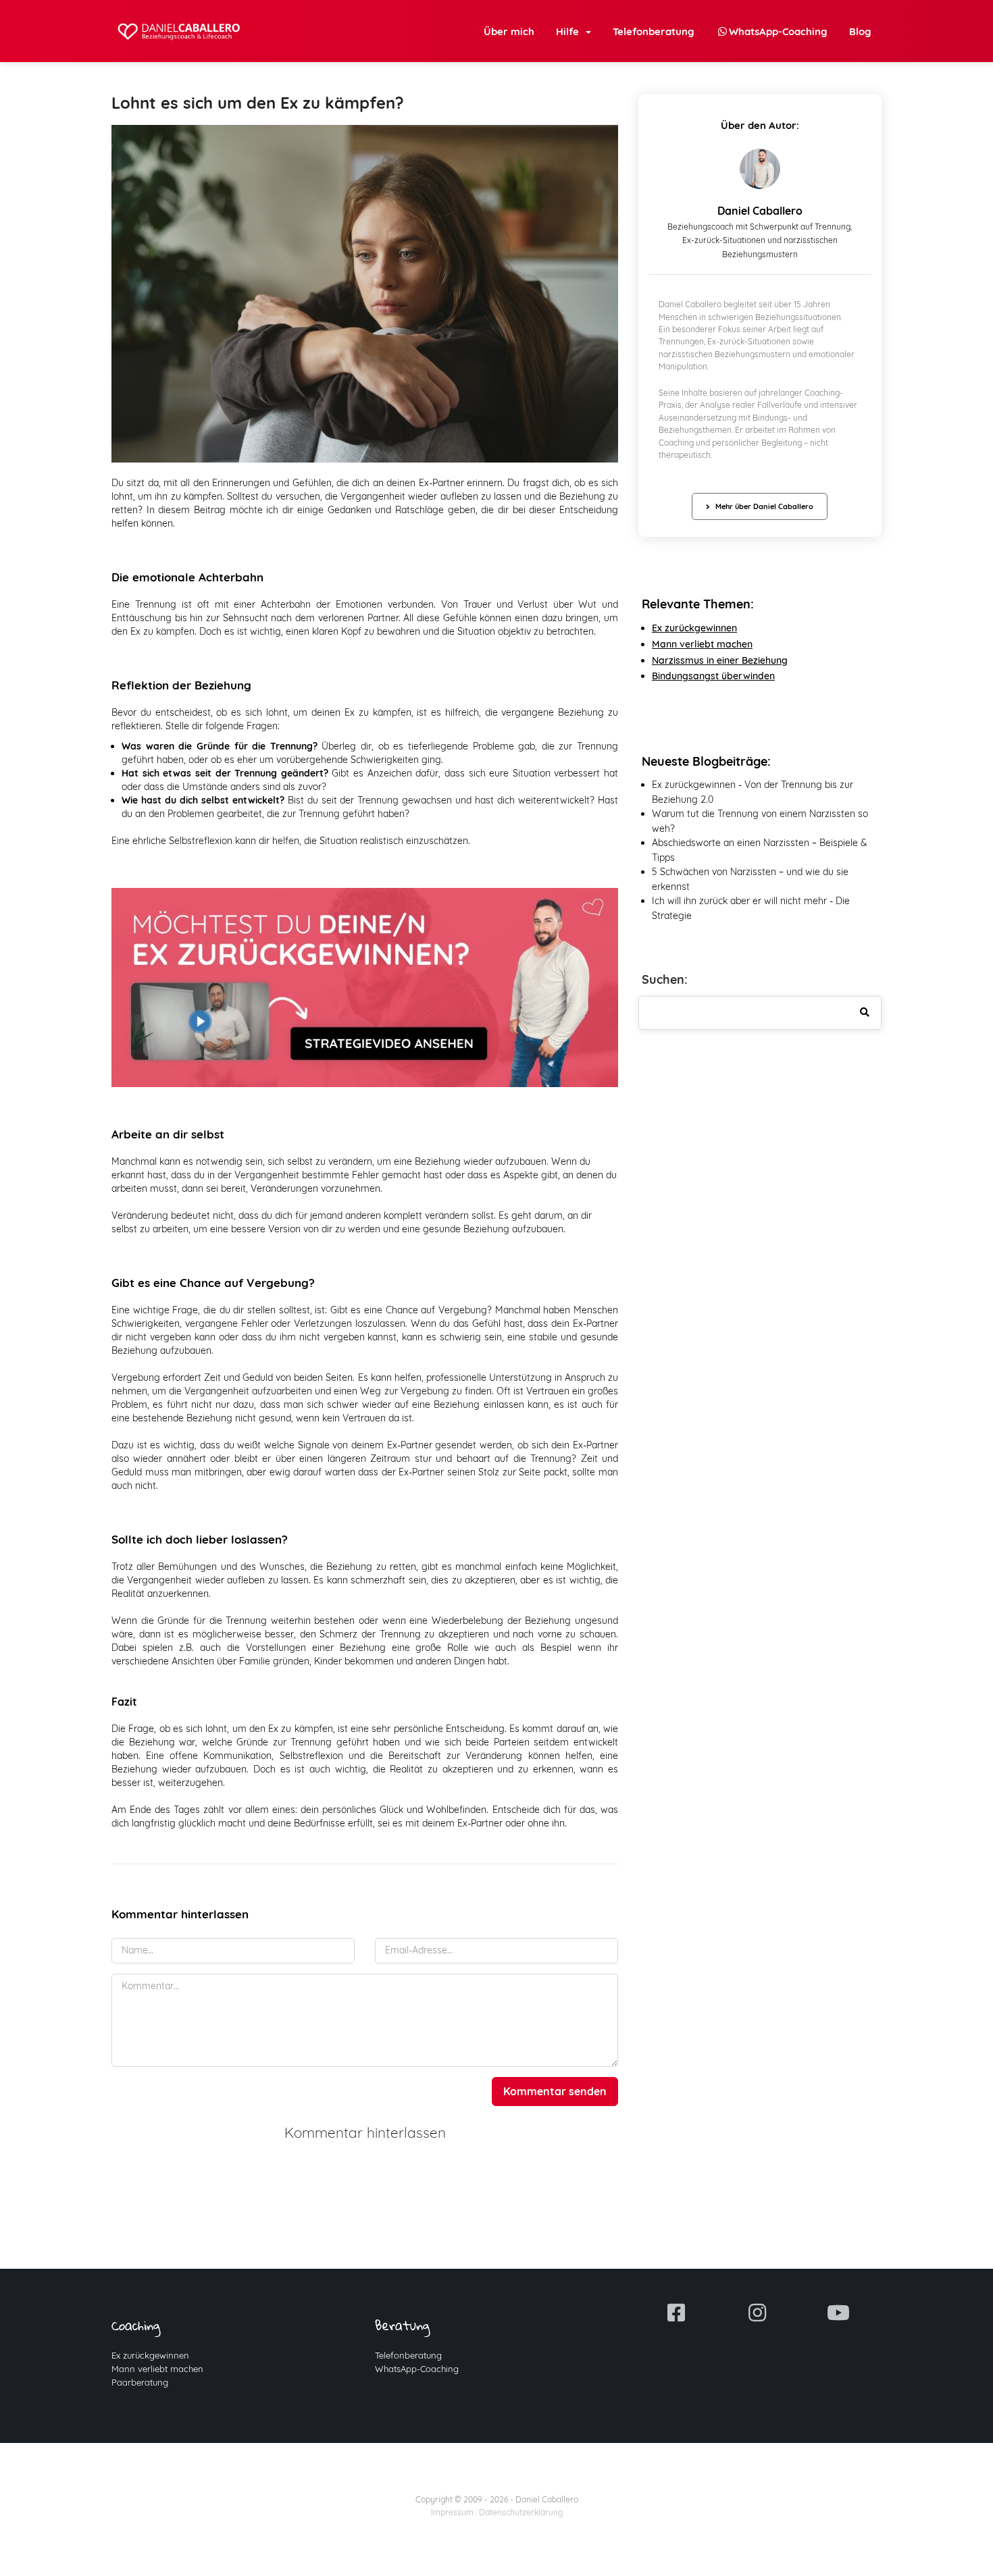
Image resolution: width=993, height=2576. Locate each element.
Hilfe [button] (570, 31)
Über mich (509, 31)
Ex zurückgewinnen (694, 628)
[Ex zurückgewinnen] (365, 987)
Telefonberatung (654, 31)
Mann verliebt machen (157, 2369)
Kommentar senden (555, 2091)
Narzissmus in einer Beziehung (720, 660)
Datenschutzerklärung (521, 2512)
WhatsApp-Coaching (417, 2369)
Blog (860, 31)
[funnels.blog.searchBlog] (865, 1013)
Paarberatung (140, 2382)
